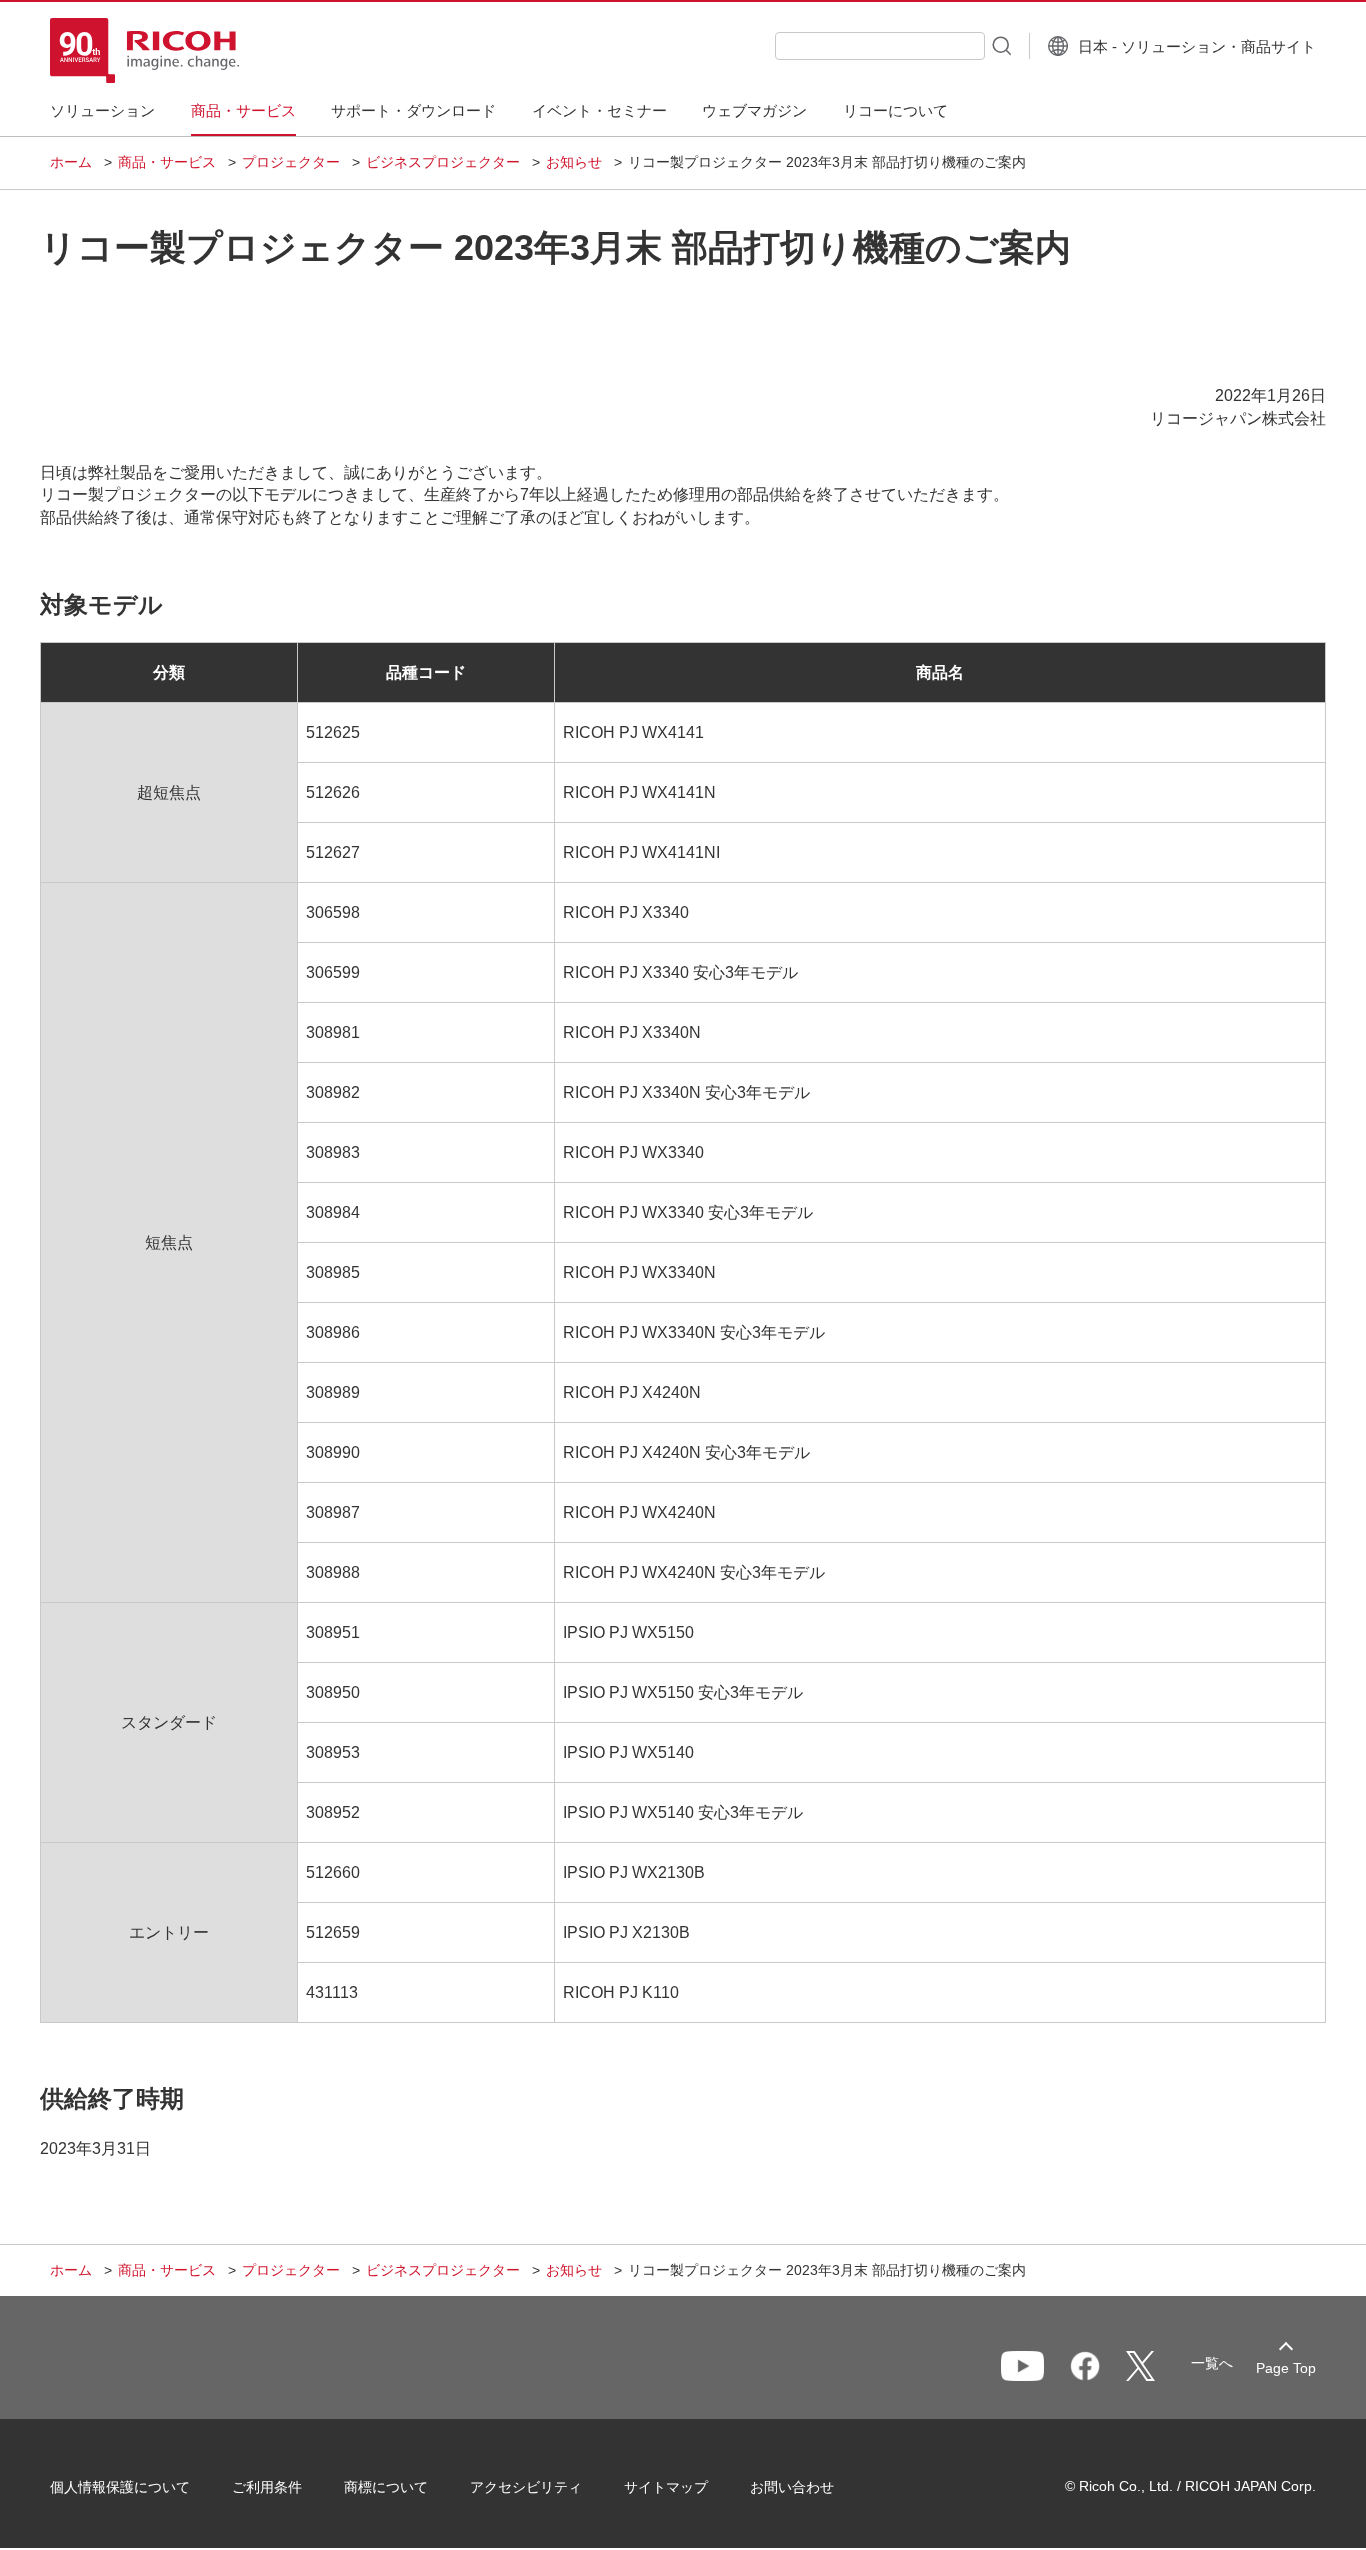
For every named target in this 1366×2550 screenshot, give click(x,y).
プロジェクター (291, 162)
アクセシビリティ (526, 2487)
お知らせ (574, 162)
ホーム (71, 162)
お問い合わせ (792, 2487)
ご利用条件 (267, 2487)
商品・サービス (167, 162)
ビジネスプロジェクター (443, 162)
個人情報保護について (120, 2487)
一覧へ (1212, 2363)
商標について (386, 2487)
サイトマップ (666, 2487)
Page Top (1286, 2368)
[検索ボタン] (1000, 45)
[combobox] (880, 46)
